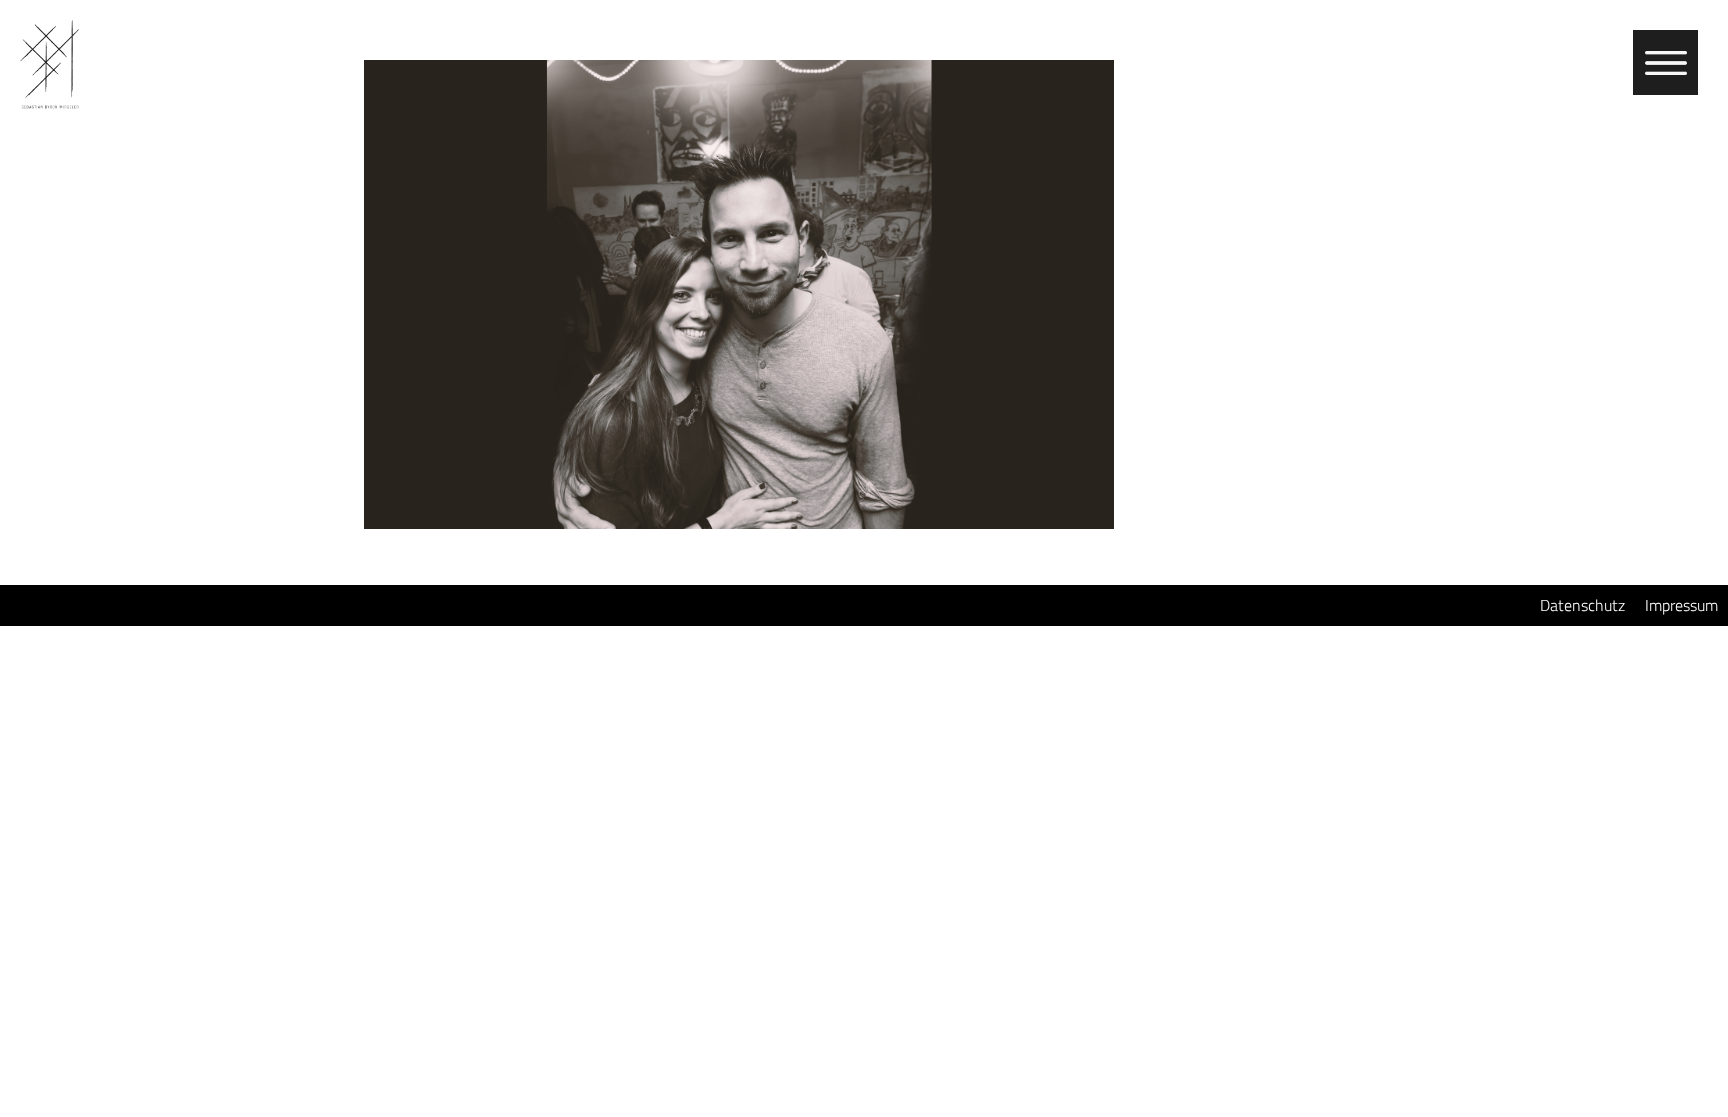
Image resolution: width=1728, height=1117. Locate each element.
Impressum (1681, 605)
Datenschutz (1582, 605)
